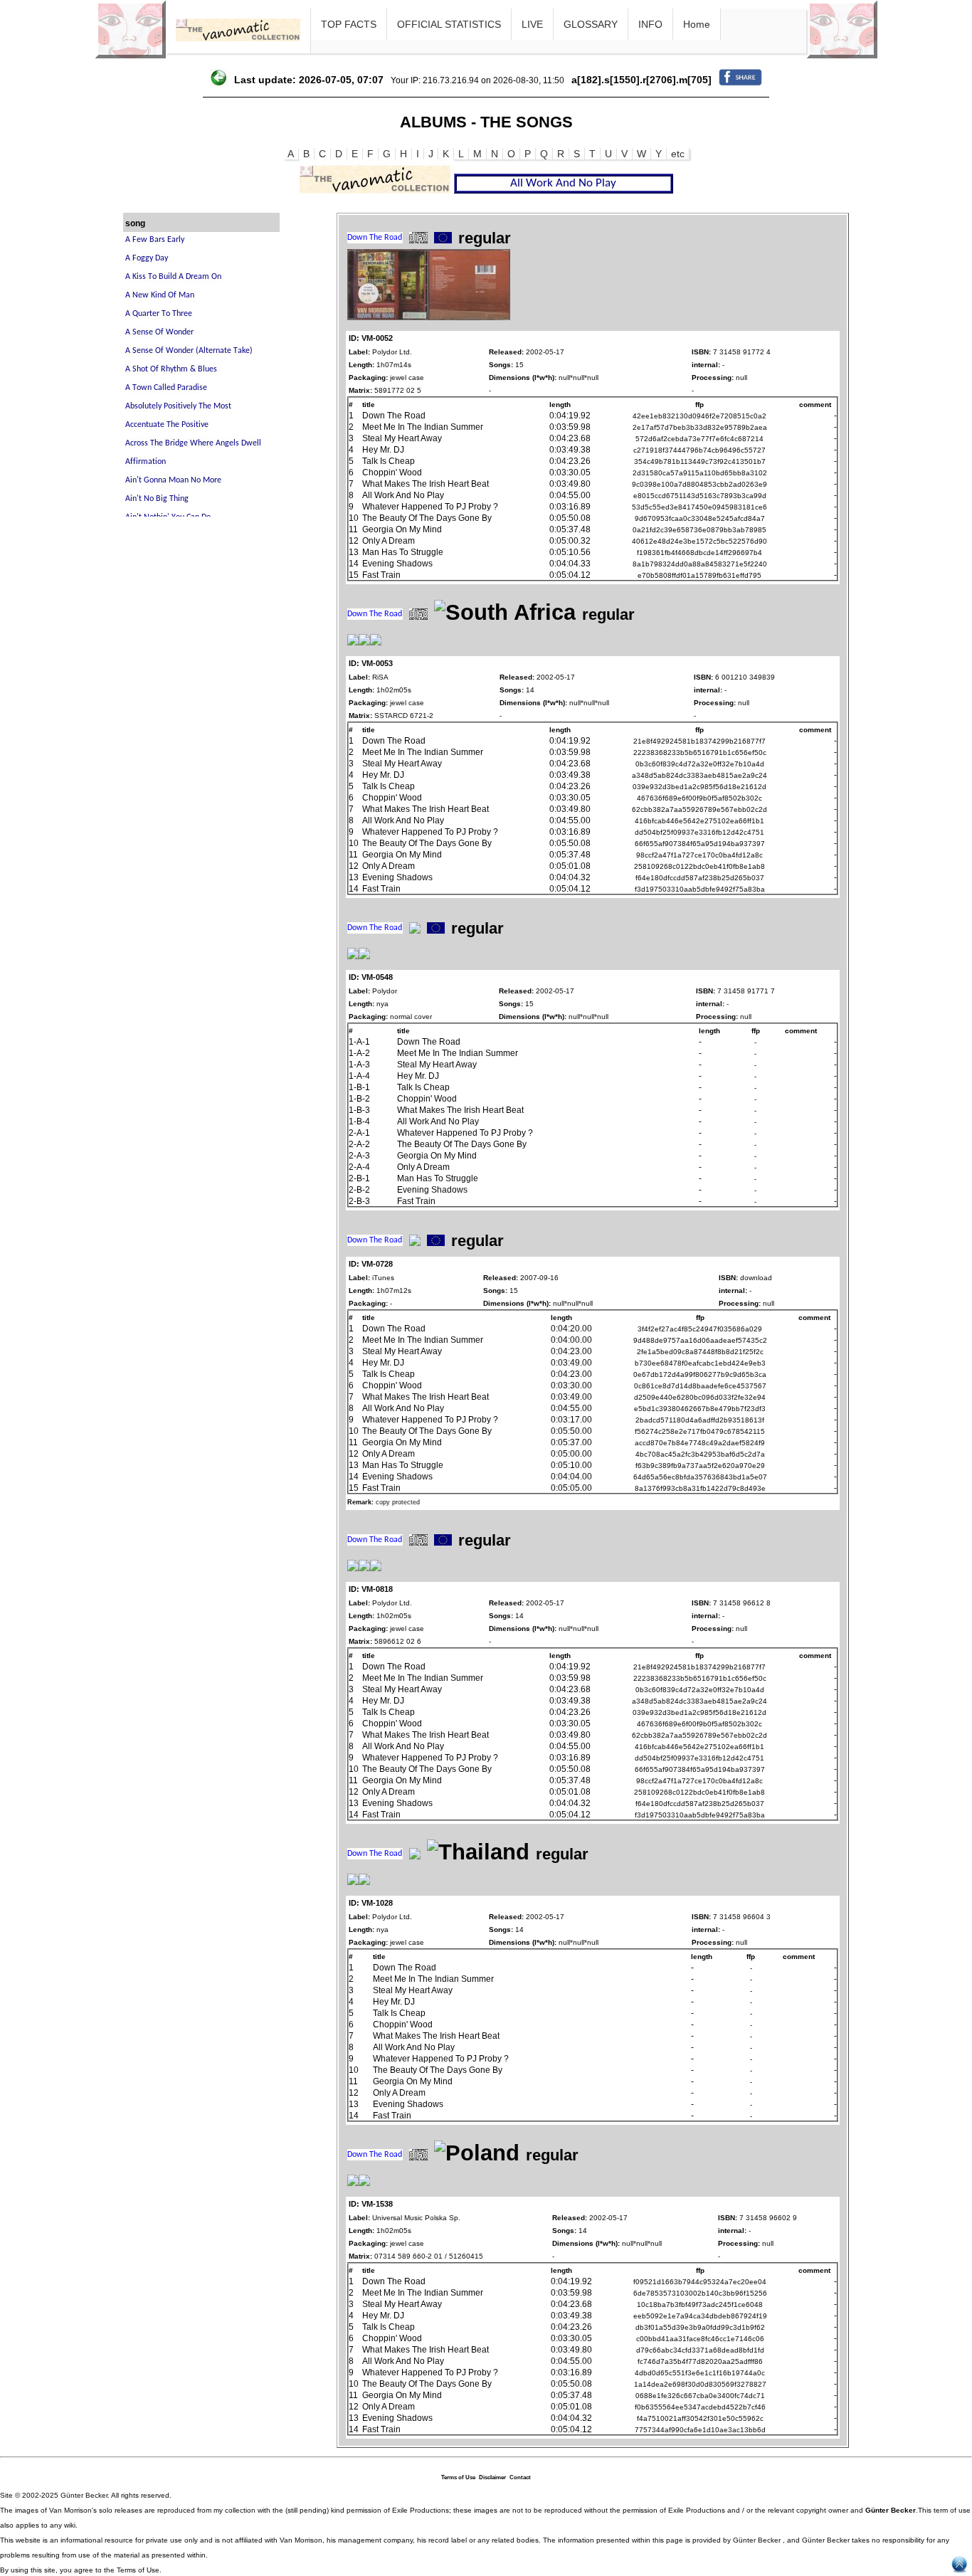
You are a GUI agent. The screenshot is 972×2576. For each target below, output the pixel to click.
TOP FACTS (349, 24)
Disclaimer (492, 2477)
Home (697, 24)
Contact (520, 2477)
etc (678, 154)
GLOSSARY (591, 24)
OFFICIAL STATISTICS (449, 24)
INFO (650, 24)
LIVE (532, 24)
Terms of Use (458, 2477)
